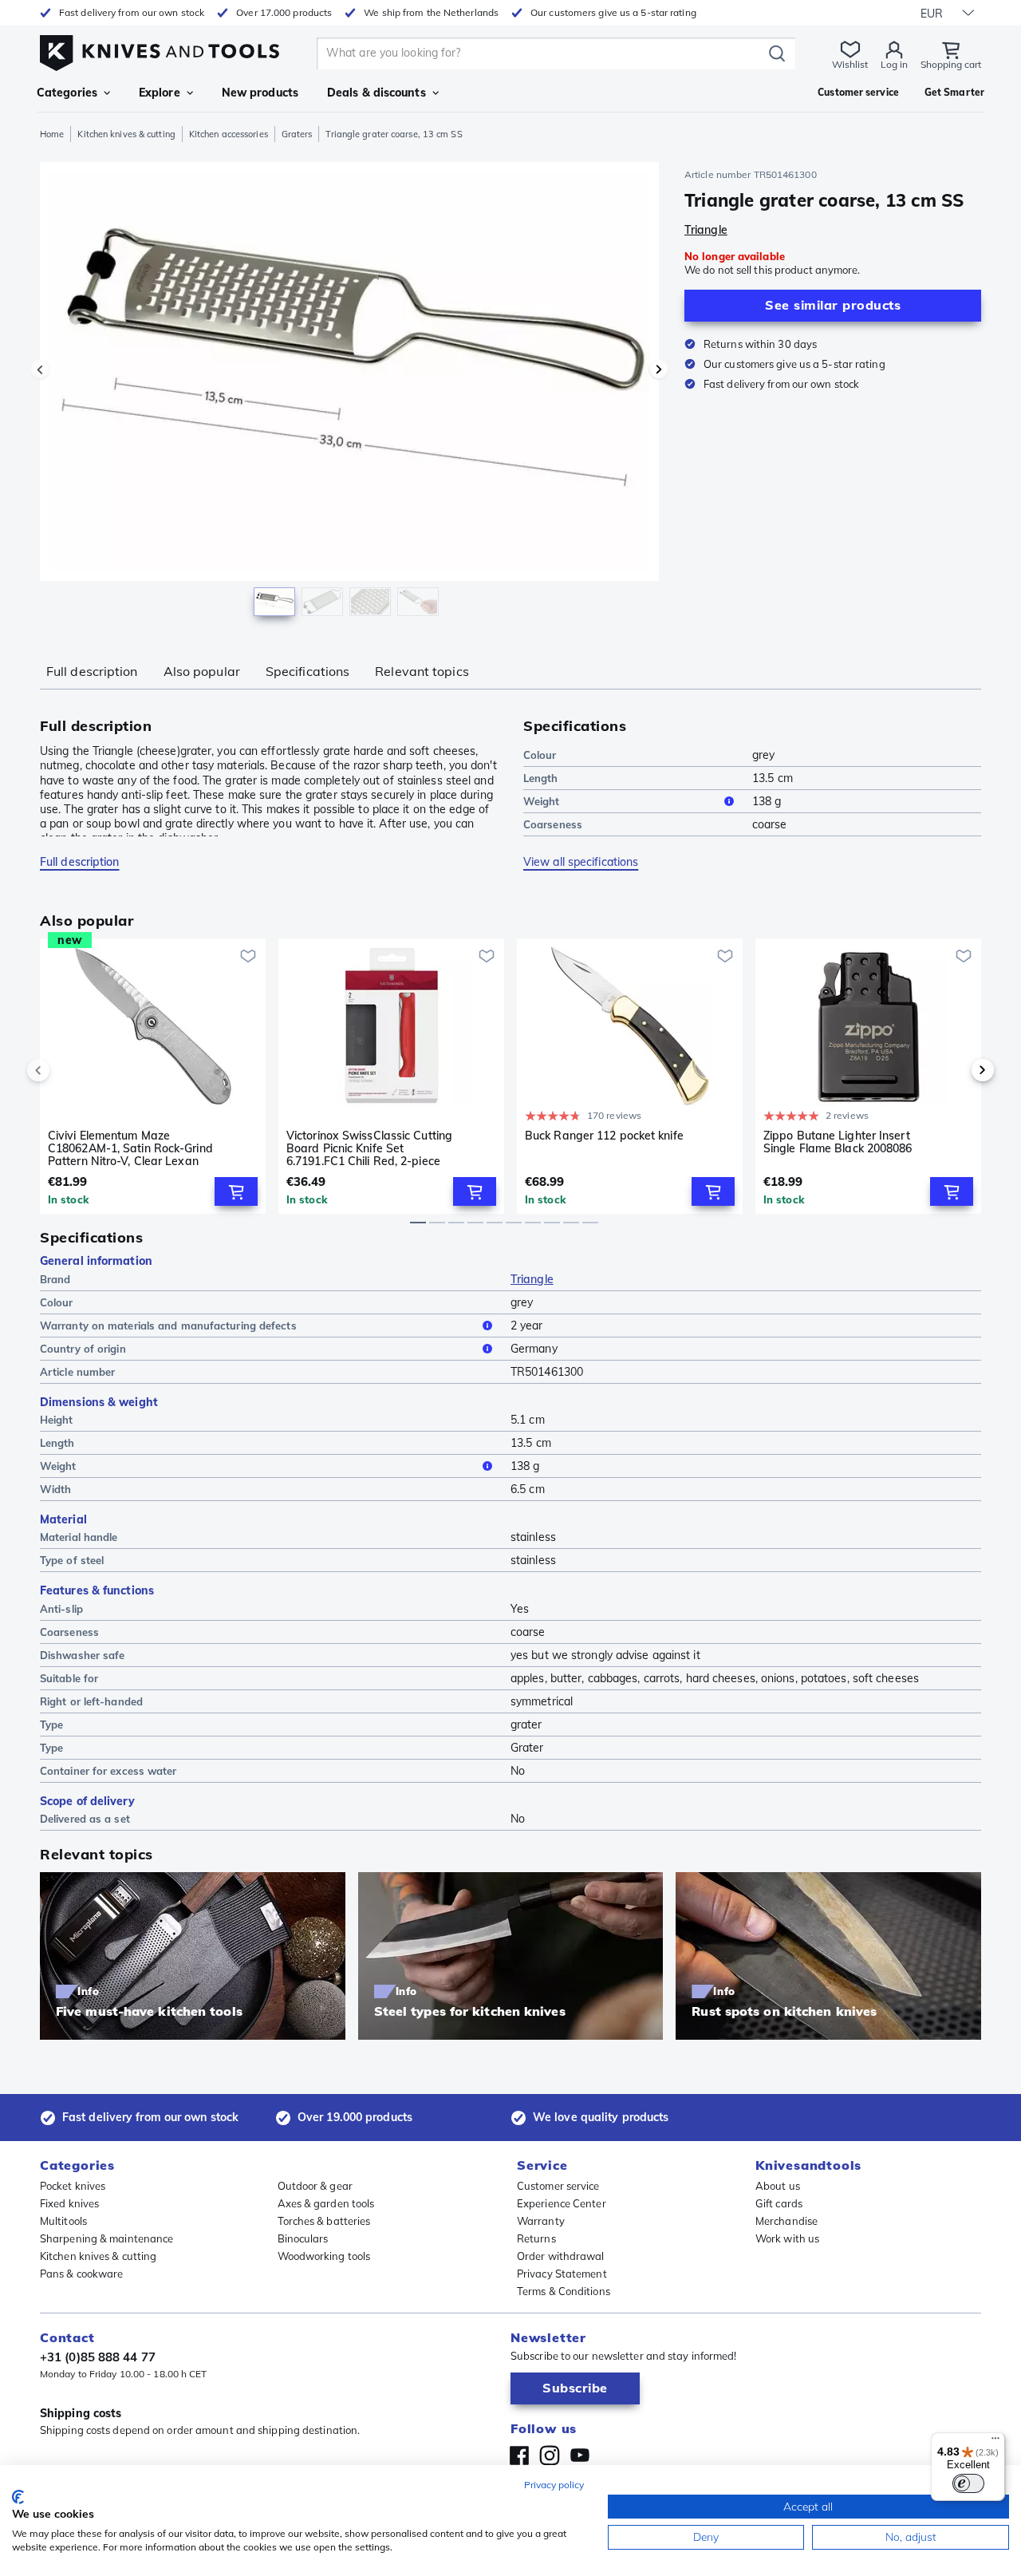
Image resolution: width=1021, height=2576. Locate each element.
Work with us (787, 2238)
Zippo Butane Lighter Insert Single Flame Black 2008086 (838, 1142)
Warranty (541, 2221)
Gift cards (779, 2203)
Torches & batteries (324, 2221)
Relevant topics (422, 671)
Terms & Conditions (564, 2291)
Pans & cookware (82, 2274)
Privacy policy (554, 2485)
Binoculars (303, 2238)
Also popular (202, 671)
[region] (349, 393)
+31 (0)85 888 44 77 (98, 2357)
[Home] (160, 49)
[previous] (65, 1070)
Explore (160, 93)
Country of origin (83, 1349)
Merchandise (786, 2221)
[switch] (968, 2483)
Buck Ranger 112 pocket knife (604, 1136)
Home (52, 134)
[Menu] (995, 2442)
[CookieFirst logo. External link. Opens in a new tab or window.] (18, 2497)
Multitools (63, 2221)
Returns (536, 2238)
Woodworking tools (324, 2256)
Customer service (558, 2186)
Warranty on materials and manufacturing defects (168, 1326)
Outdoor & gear (315, 2186)
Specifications (307, 671)
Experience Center (562, 2203)
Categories (67, 93)
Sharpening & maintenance (106, 2238)
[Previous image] (40, 369)
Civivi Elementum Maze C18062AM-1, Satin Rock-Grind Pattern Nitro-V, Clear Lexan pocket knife (130, 1148)
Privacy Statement (562, 2274)
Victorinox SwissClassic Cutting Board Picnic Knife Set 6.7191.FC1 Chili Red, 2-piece (369, 1148)
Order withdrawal (561, 2256)
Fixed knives (69, 2203)
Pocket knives (73, 2186)
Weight (542, 801)
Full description (92, 671)
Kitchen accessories (229, 134)
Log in (894, 64)
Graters (297, 134)
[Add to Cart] (236, 1191)
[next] (956, 1070)
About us (778, 2186)
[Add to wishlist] (248, 956)
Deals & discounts (376, 93)
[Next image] (659, 369)
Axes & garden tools (326, 2203)
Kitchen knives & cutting (126, 134)
